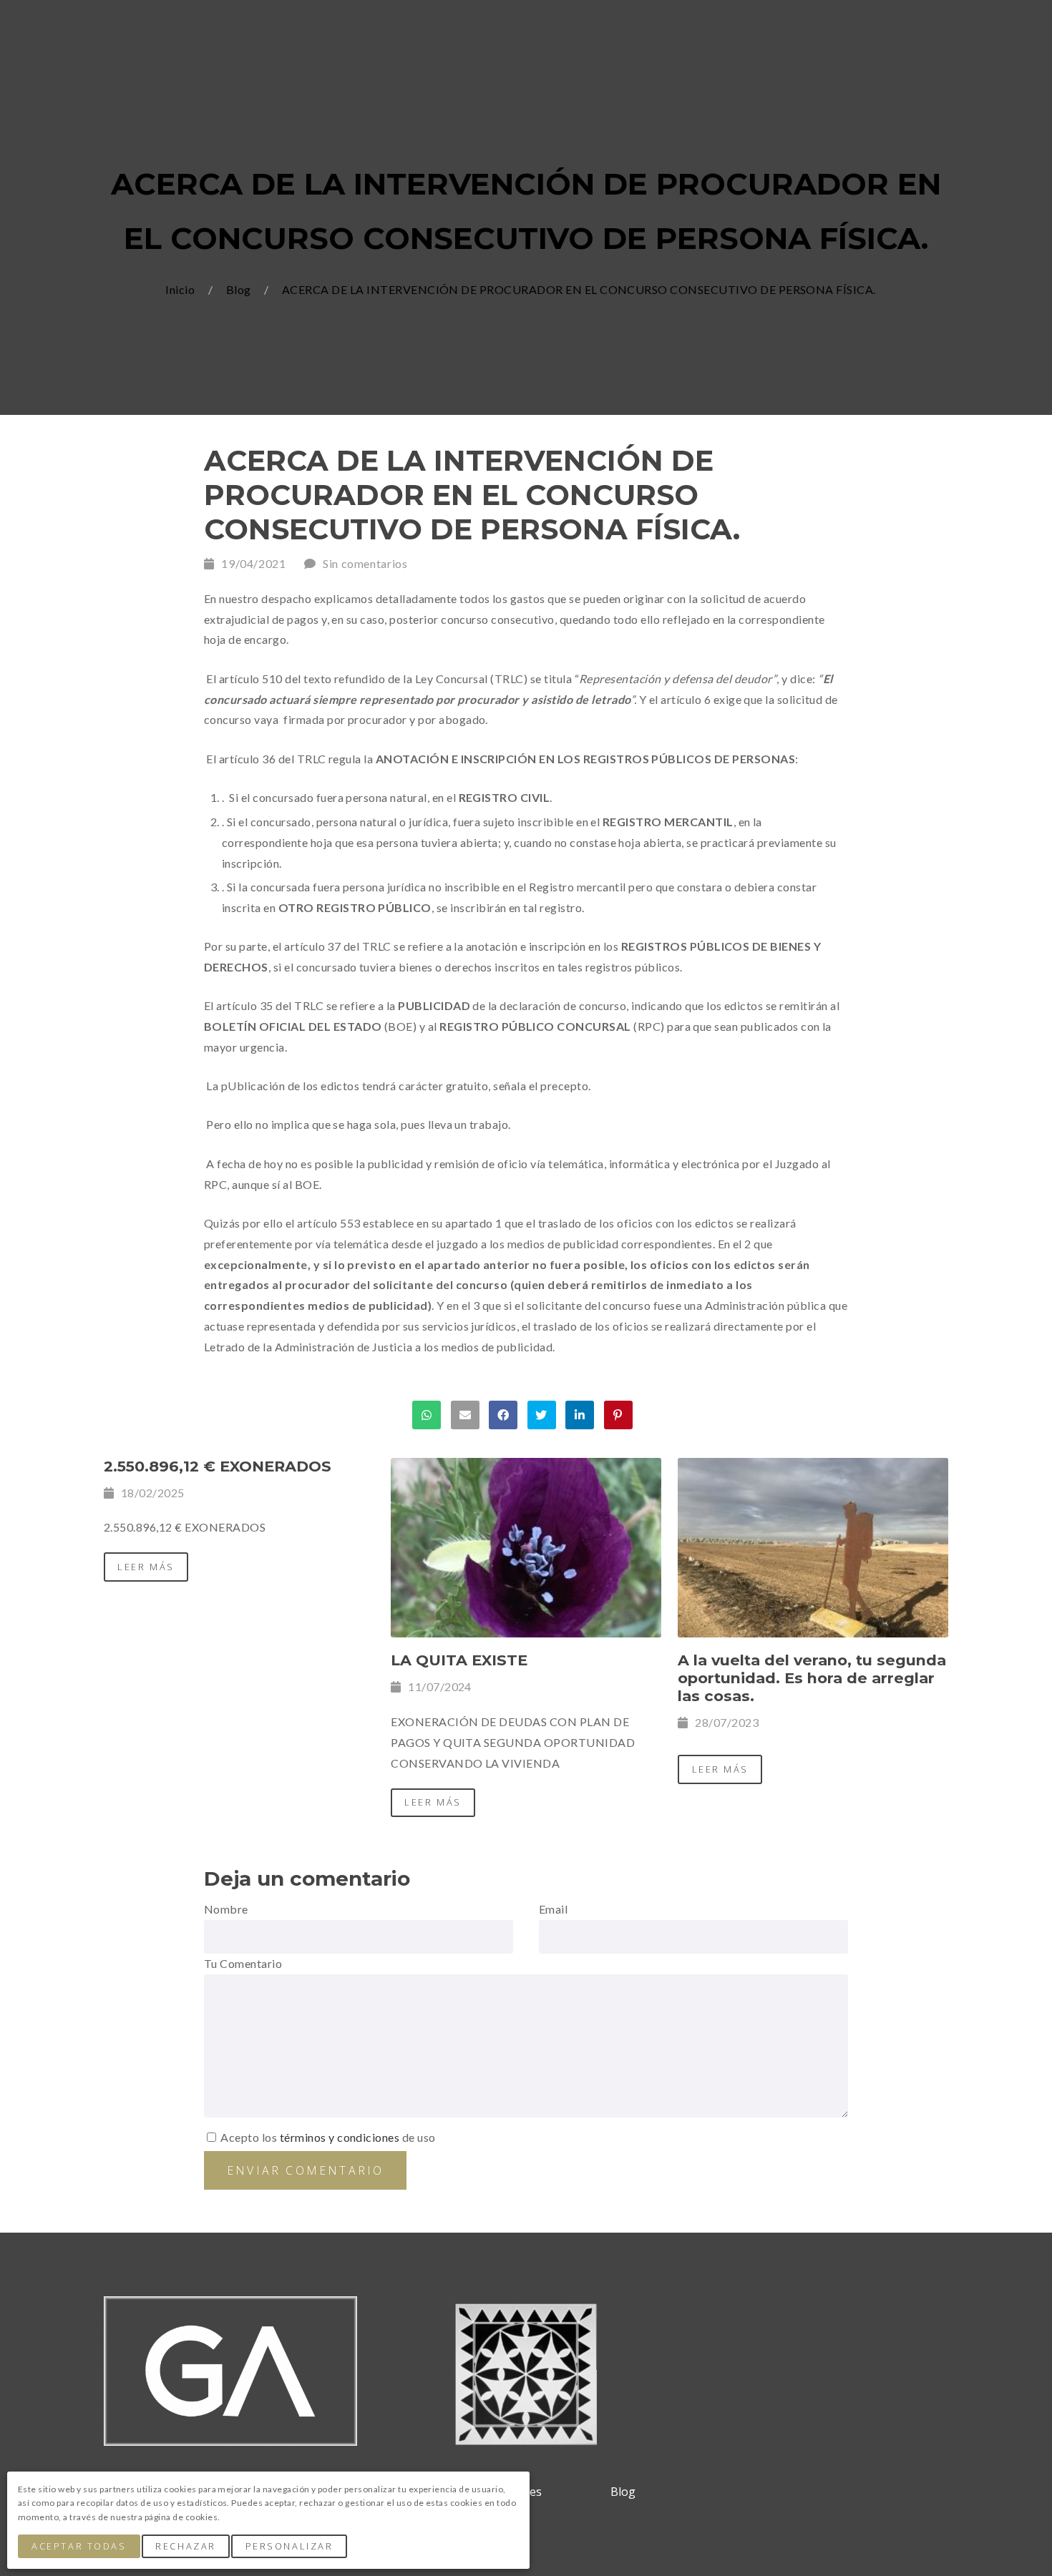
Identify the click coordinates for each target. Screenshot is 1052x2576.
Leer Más (146, 1567)
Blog (240, 289)
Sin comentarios (365, 563)
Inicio (181, 289)
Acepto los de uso (327, 2137)
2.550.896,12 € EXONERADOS (218, 1466)
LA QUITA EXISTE (459, 1660)
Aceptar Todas (79, 2546)
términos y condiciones (340, 2137)
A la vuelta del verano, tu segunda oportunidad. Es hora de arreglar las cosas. (812, 1678)
